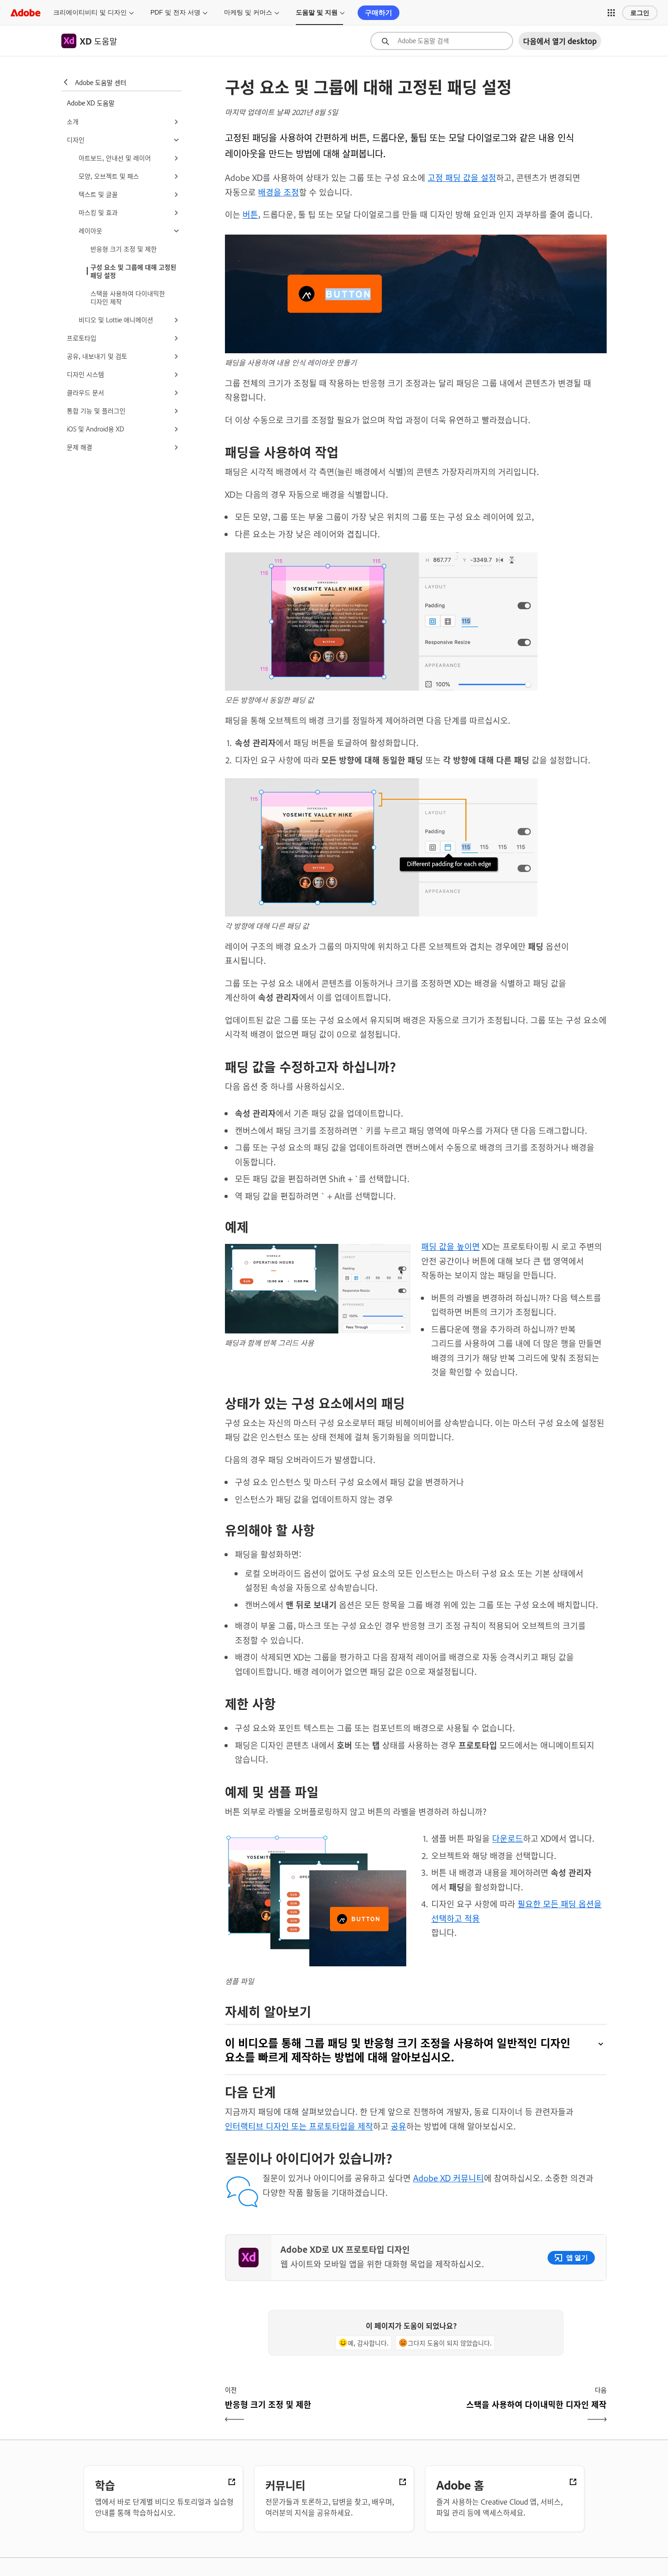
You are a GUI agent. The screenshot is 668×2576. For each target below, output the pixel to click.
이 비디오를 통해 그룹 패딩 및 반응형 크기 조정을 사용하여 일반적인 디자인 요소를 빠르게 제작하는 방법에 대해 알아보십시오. (398, 2050)
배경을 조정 (279, 192)
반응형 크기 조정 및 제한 (124, 248)
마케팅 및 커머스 (248, 12)
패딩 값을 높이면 (451, 1246)
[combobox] (442, 41)
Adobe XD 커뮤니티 (449, 2178)
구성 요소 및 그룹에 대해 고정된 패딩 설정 (133, 271)
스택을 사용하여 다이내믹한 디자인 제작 (128, 297)
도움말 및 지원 (317, 12)
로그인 (640, 13)
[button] (611, 13)
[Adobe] (25, 13)
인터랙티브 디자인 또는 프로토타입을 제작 (299, 2126)
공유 (399, 2126)
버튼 (250, 214)
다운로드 (508, 1838)
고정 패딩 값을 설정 (462, 177)
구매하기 (379, 13)
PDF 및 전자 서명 (175, 12)
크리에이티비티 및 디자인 (90, 12)
